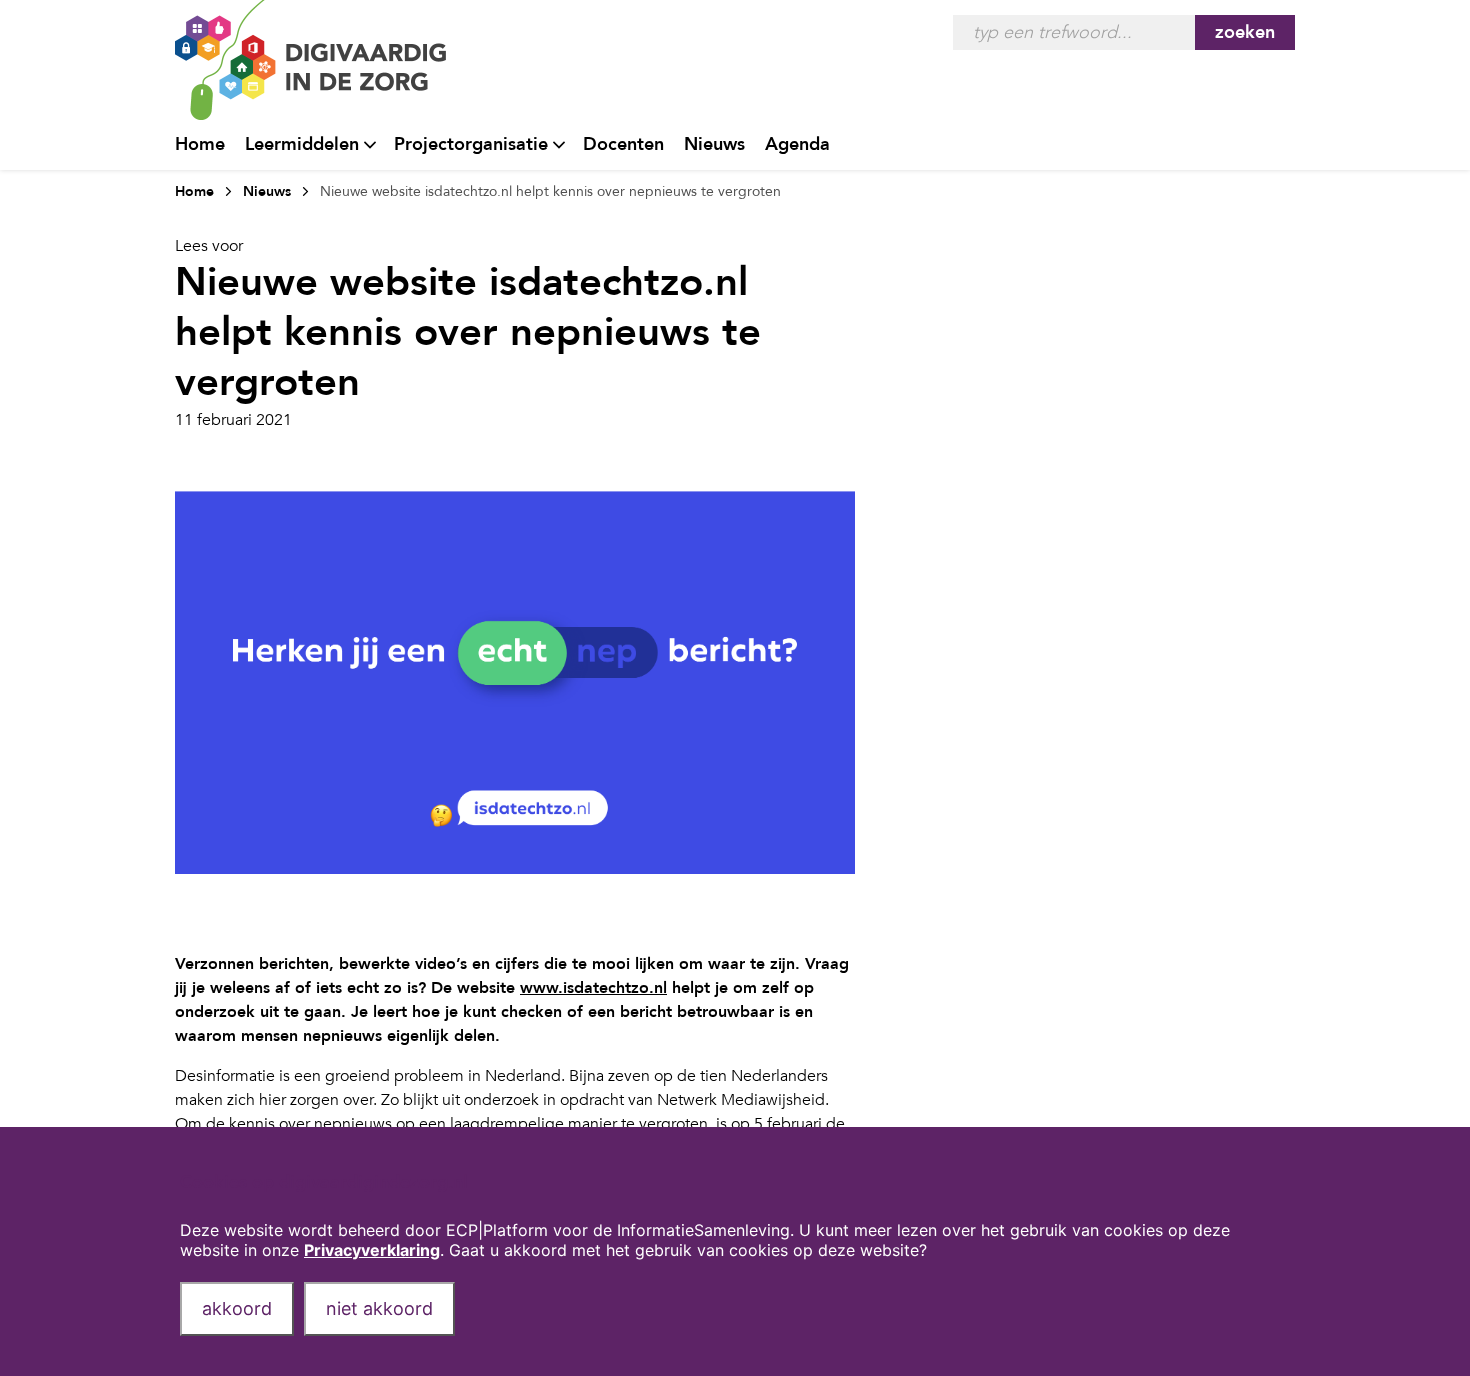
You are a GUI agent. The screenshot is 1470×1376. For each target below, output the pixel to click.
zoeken (1245, 32)
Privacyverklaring (372, 1250)
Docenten (623, 144)
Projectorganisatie (471, 144)
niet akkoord (379, 1308)
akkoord (237, 1308)
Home (200, 144)
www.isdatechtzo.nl (593, 988)
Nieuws (714, 144)
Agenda (797, 144)
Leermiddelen (302, 144)
